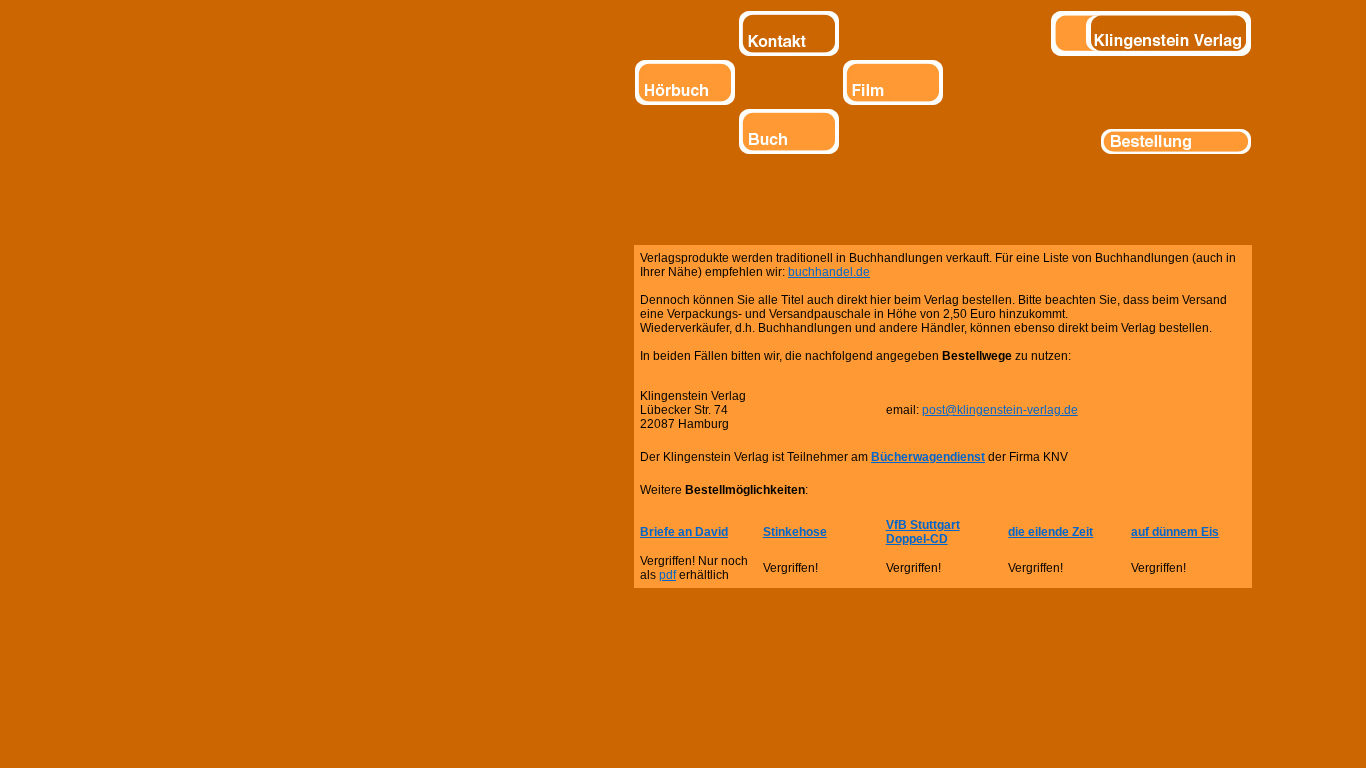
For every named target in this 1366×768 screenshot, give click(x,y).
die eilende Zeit (1050, 532)
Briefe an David (684, 532)
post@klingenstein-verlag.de (1000, 410)
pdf (667, 575)
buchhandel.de (829, 272)
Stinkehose (795, 532)
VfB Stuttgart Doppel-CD (923, 532)
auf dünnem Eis (1175, 532)
